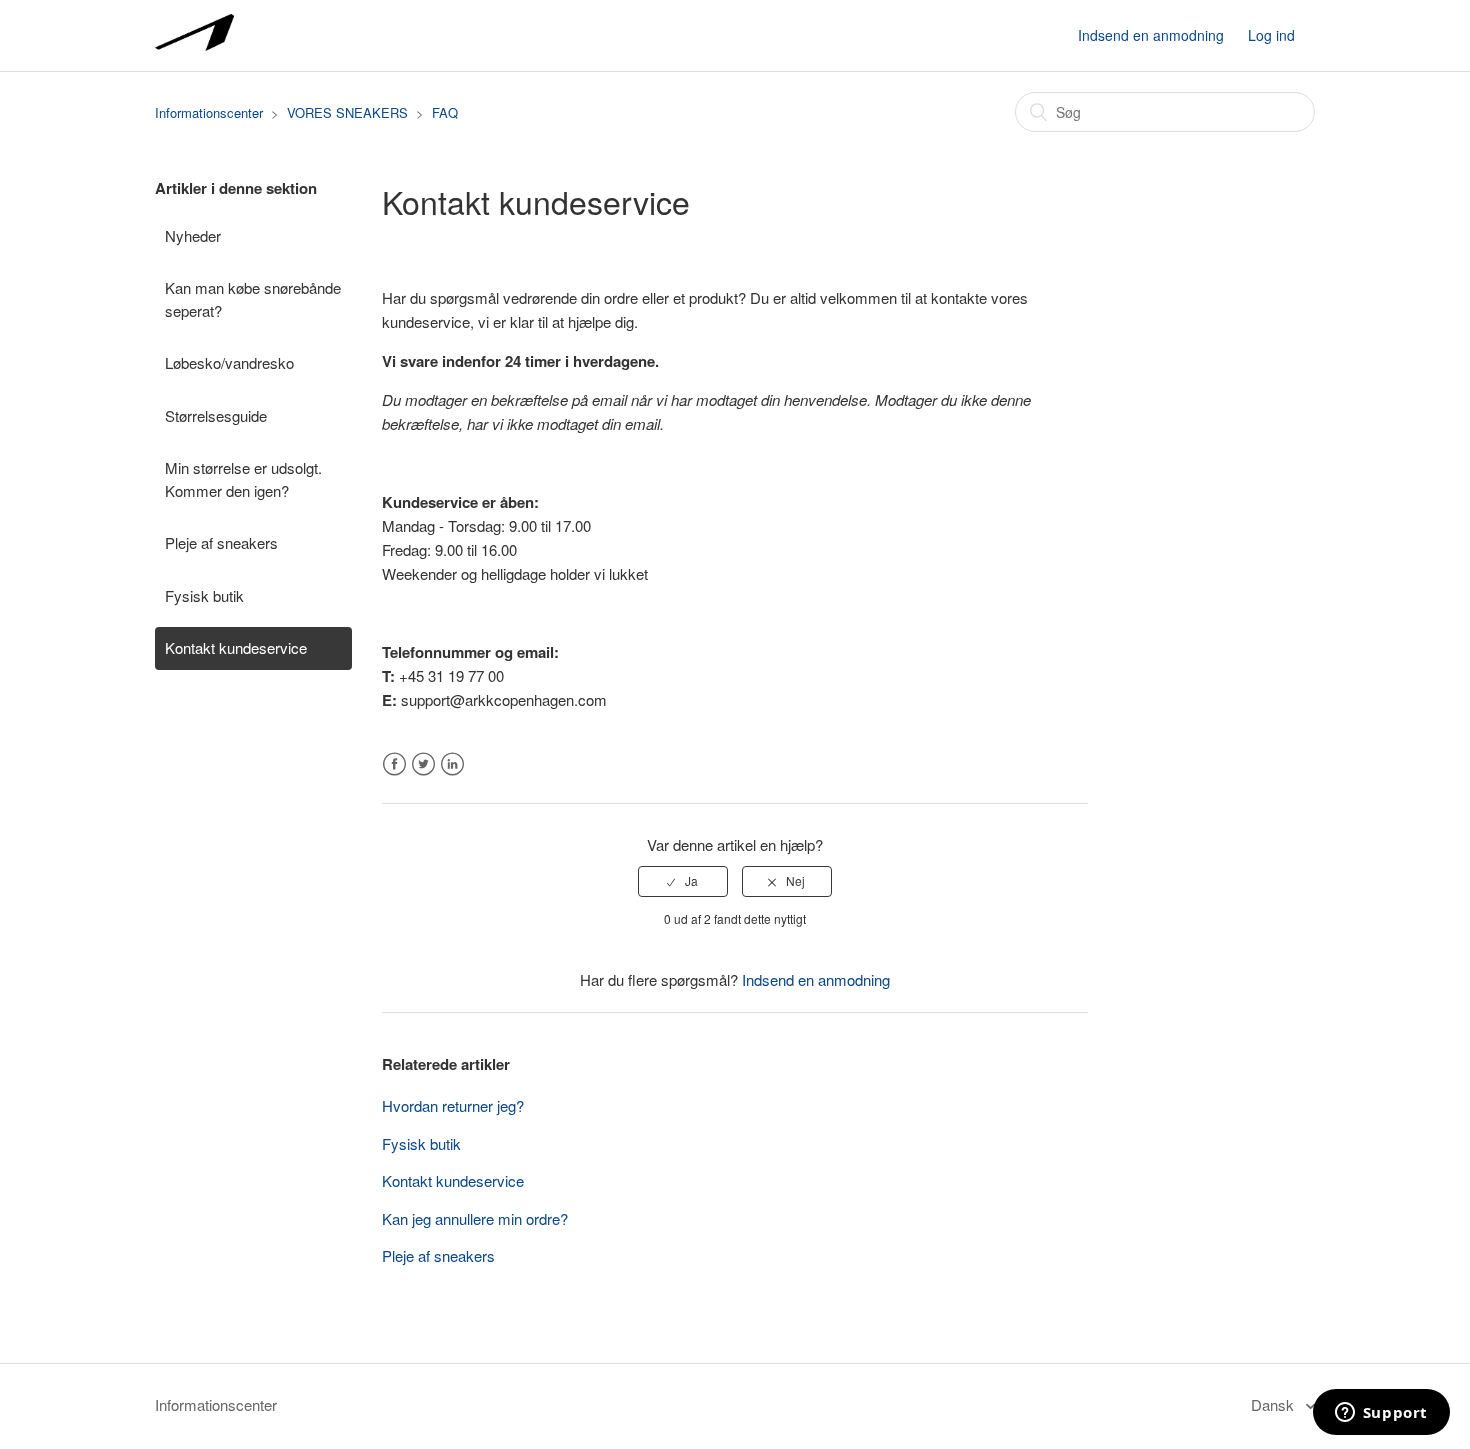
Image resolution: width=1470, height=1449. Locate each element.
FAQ (445, 112)
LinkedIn (452, 764)
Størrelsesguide (216, 415)
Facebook (394, 764)
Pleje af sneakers (221, 542)
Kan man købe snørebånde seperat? (253, 299)
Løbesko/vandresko (229, 362)
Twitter (423, 764)
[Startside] (194, 44)
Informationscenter (209, 112)
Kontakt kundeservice (236, 647)
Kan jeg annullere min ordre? (475, 1218)
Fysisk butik (204, 595)
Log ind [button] (1271, 35)
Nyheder (193, 235)
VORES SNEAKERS (347, 112)
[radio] (683, 881)
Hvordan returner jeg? (453, 1105)
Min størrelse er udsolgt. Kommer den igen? (243, 479)
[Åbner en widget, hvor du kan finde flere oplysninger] (1381, 1414)
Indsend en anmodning (1151, 35)
